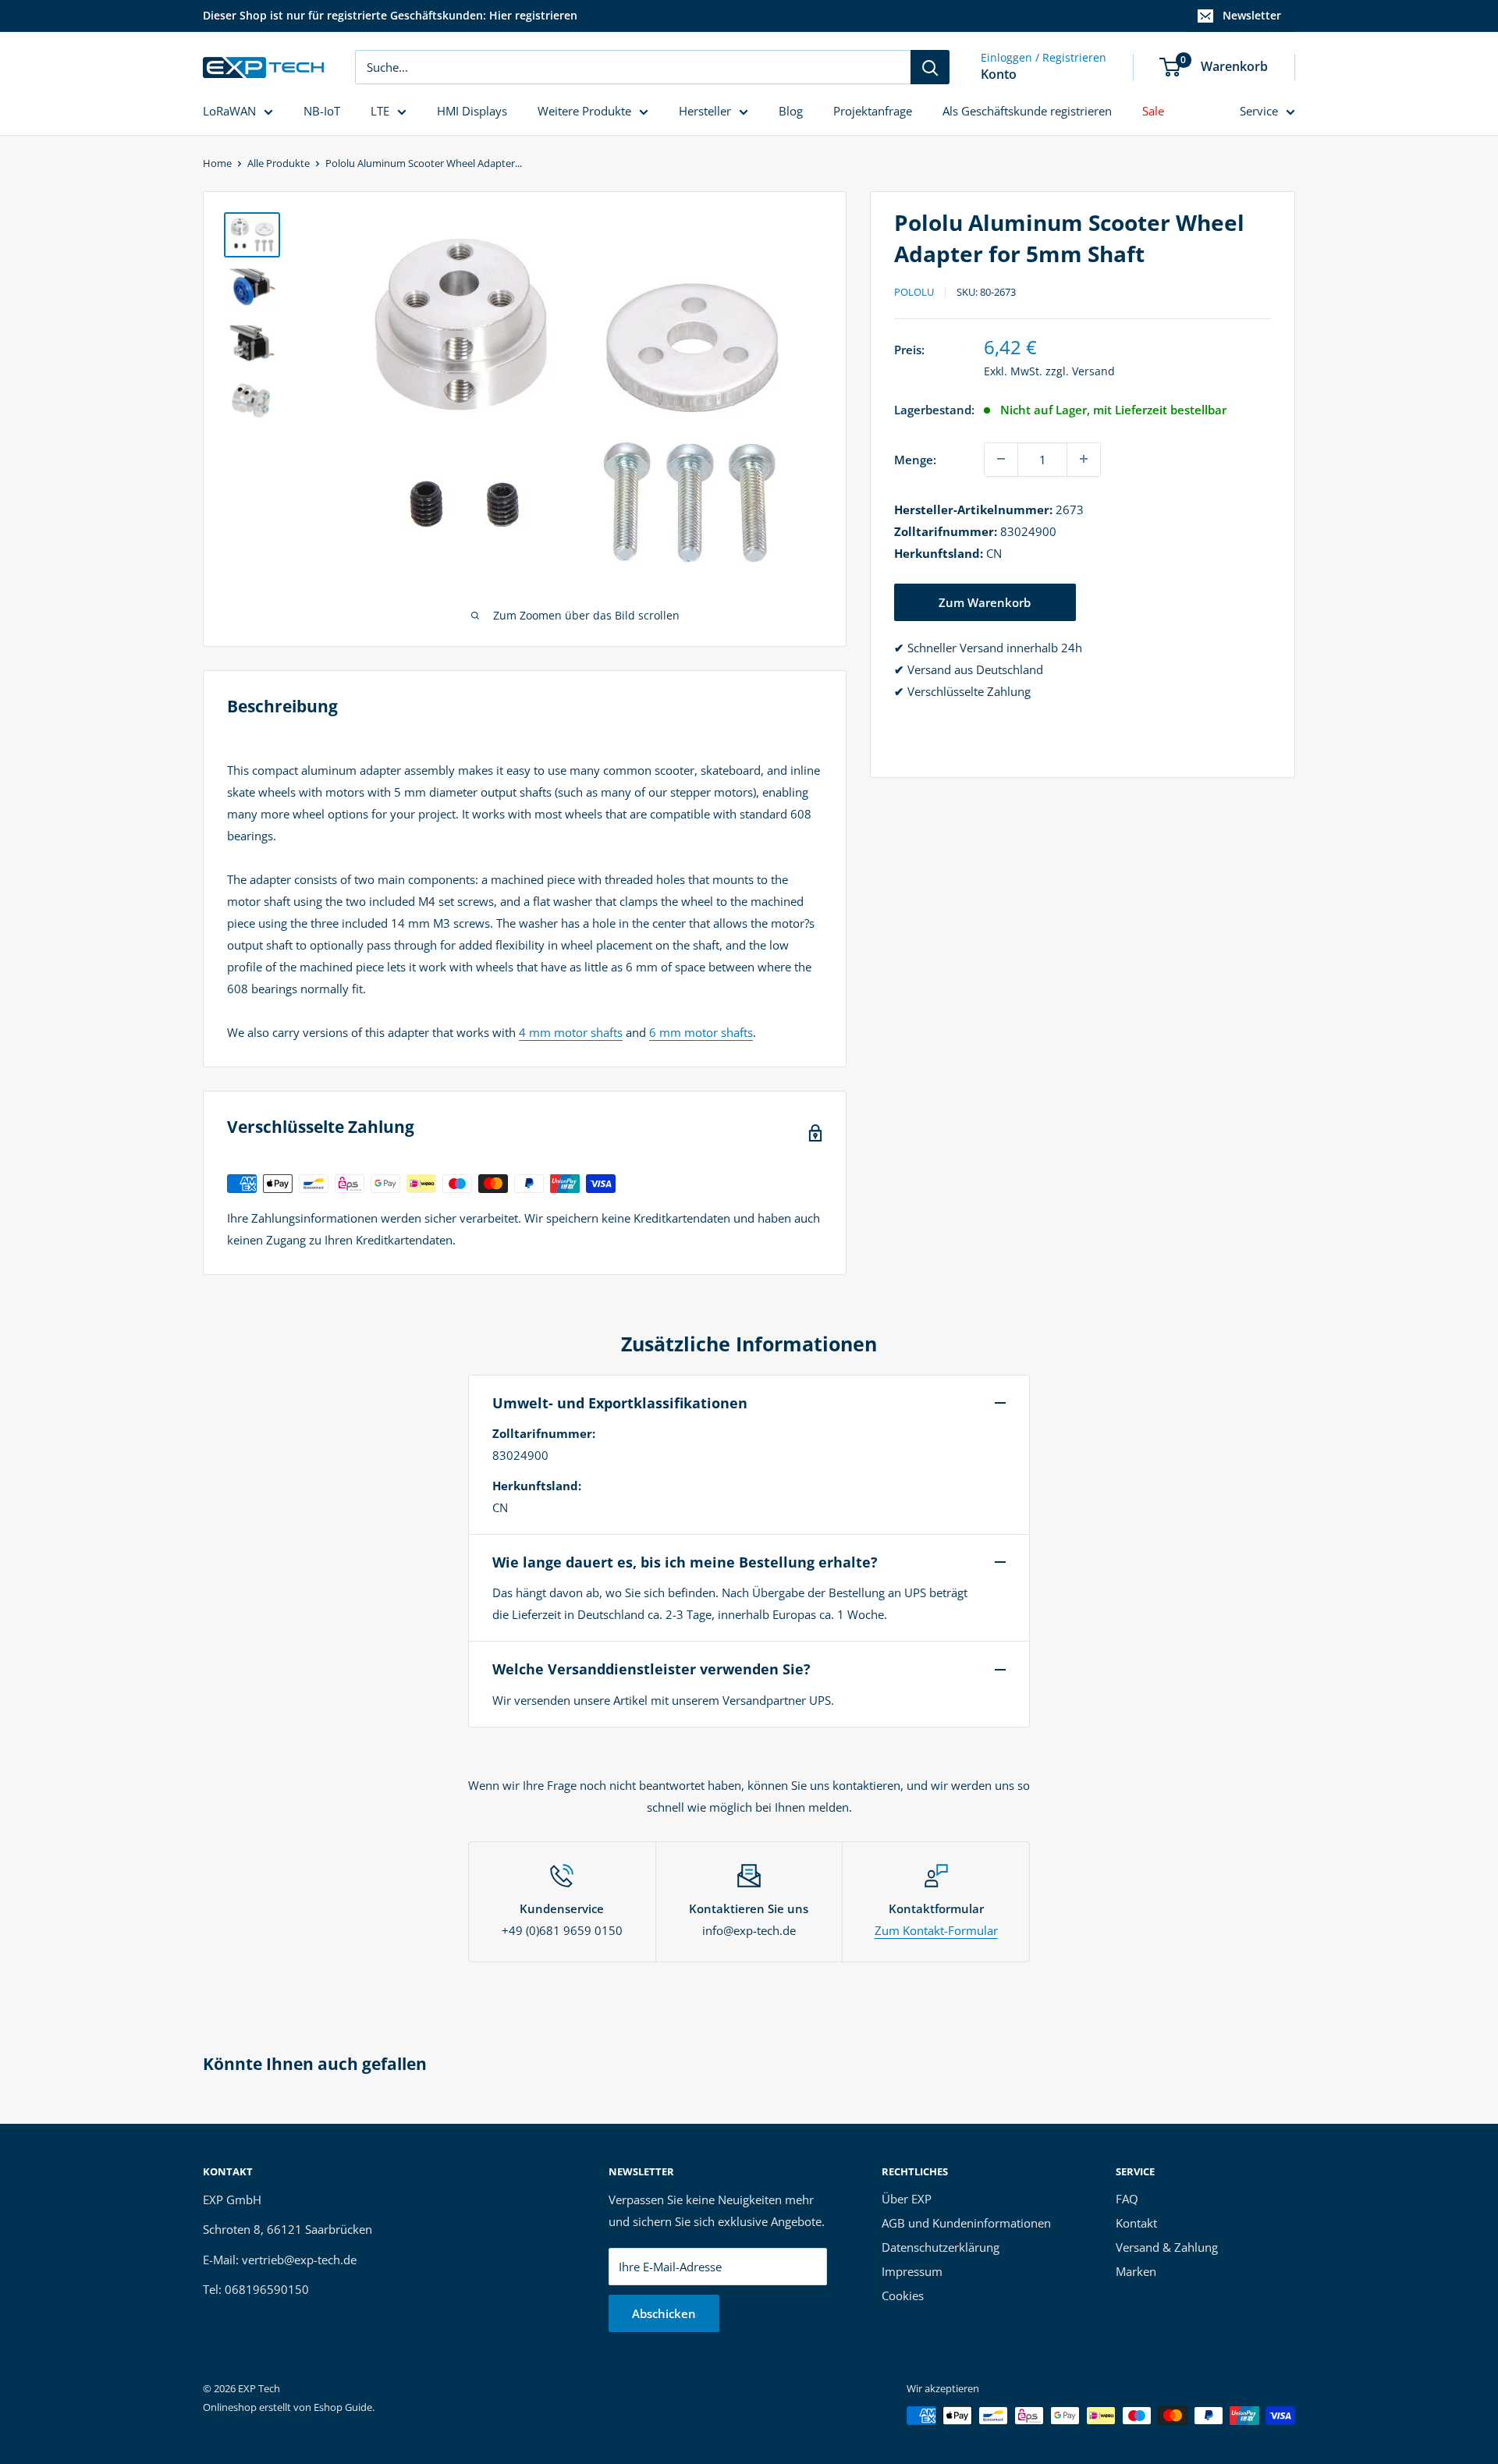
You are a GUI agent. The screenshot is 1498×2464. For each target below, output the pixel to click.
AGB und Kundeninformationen (966, 2223)
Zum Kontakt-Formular (936, 1930)
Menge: (915, 459)
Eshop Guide (343, 2407)
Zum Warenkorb (985, 602)
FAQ (1127, 2199)
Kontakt (1136, 2223)
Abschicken (664, 2313)
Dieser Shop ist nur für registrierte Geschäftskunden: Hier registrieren (390, 15)
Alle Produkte (279, 163)
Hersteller (705, 111)
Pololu (914, 292)
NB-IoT (322, 111)
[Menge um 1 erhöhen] (1084, 459)
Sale (1153, 111)
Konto (999, 74)
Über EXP (907, 2199)
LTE (380, 111)
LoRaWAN (229, 111)
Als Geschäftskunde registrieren (1027, 111)
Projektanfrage (873, 111)
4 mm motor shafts (571, 1032)
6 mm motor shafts (701, 1032)
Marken (1136, 2271)
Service (1259, 111)
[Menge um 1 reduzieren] (1001, 459)
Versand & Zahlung (1167, 2247)
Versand (1093, 370)
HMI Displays (472, 111)
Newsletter (1252, 15)
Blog (791, 111)
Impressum (912, 2271)
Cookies (903, 2295)
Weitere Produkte (584, 111)
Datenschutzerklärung (941, 2247)
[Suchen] (930, 67)
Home (217, 163)
